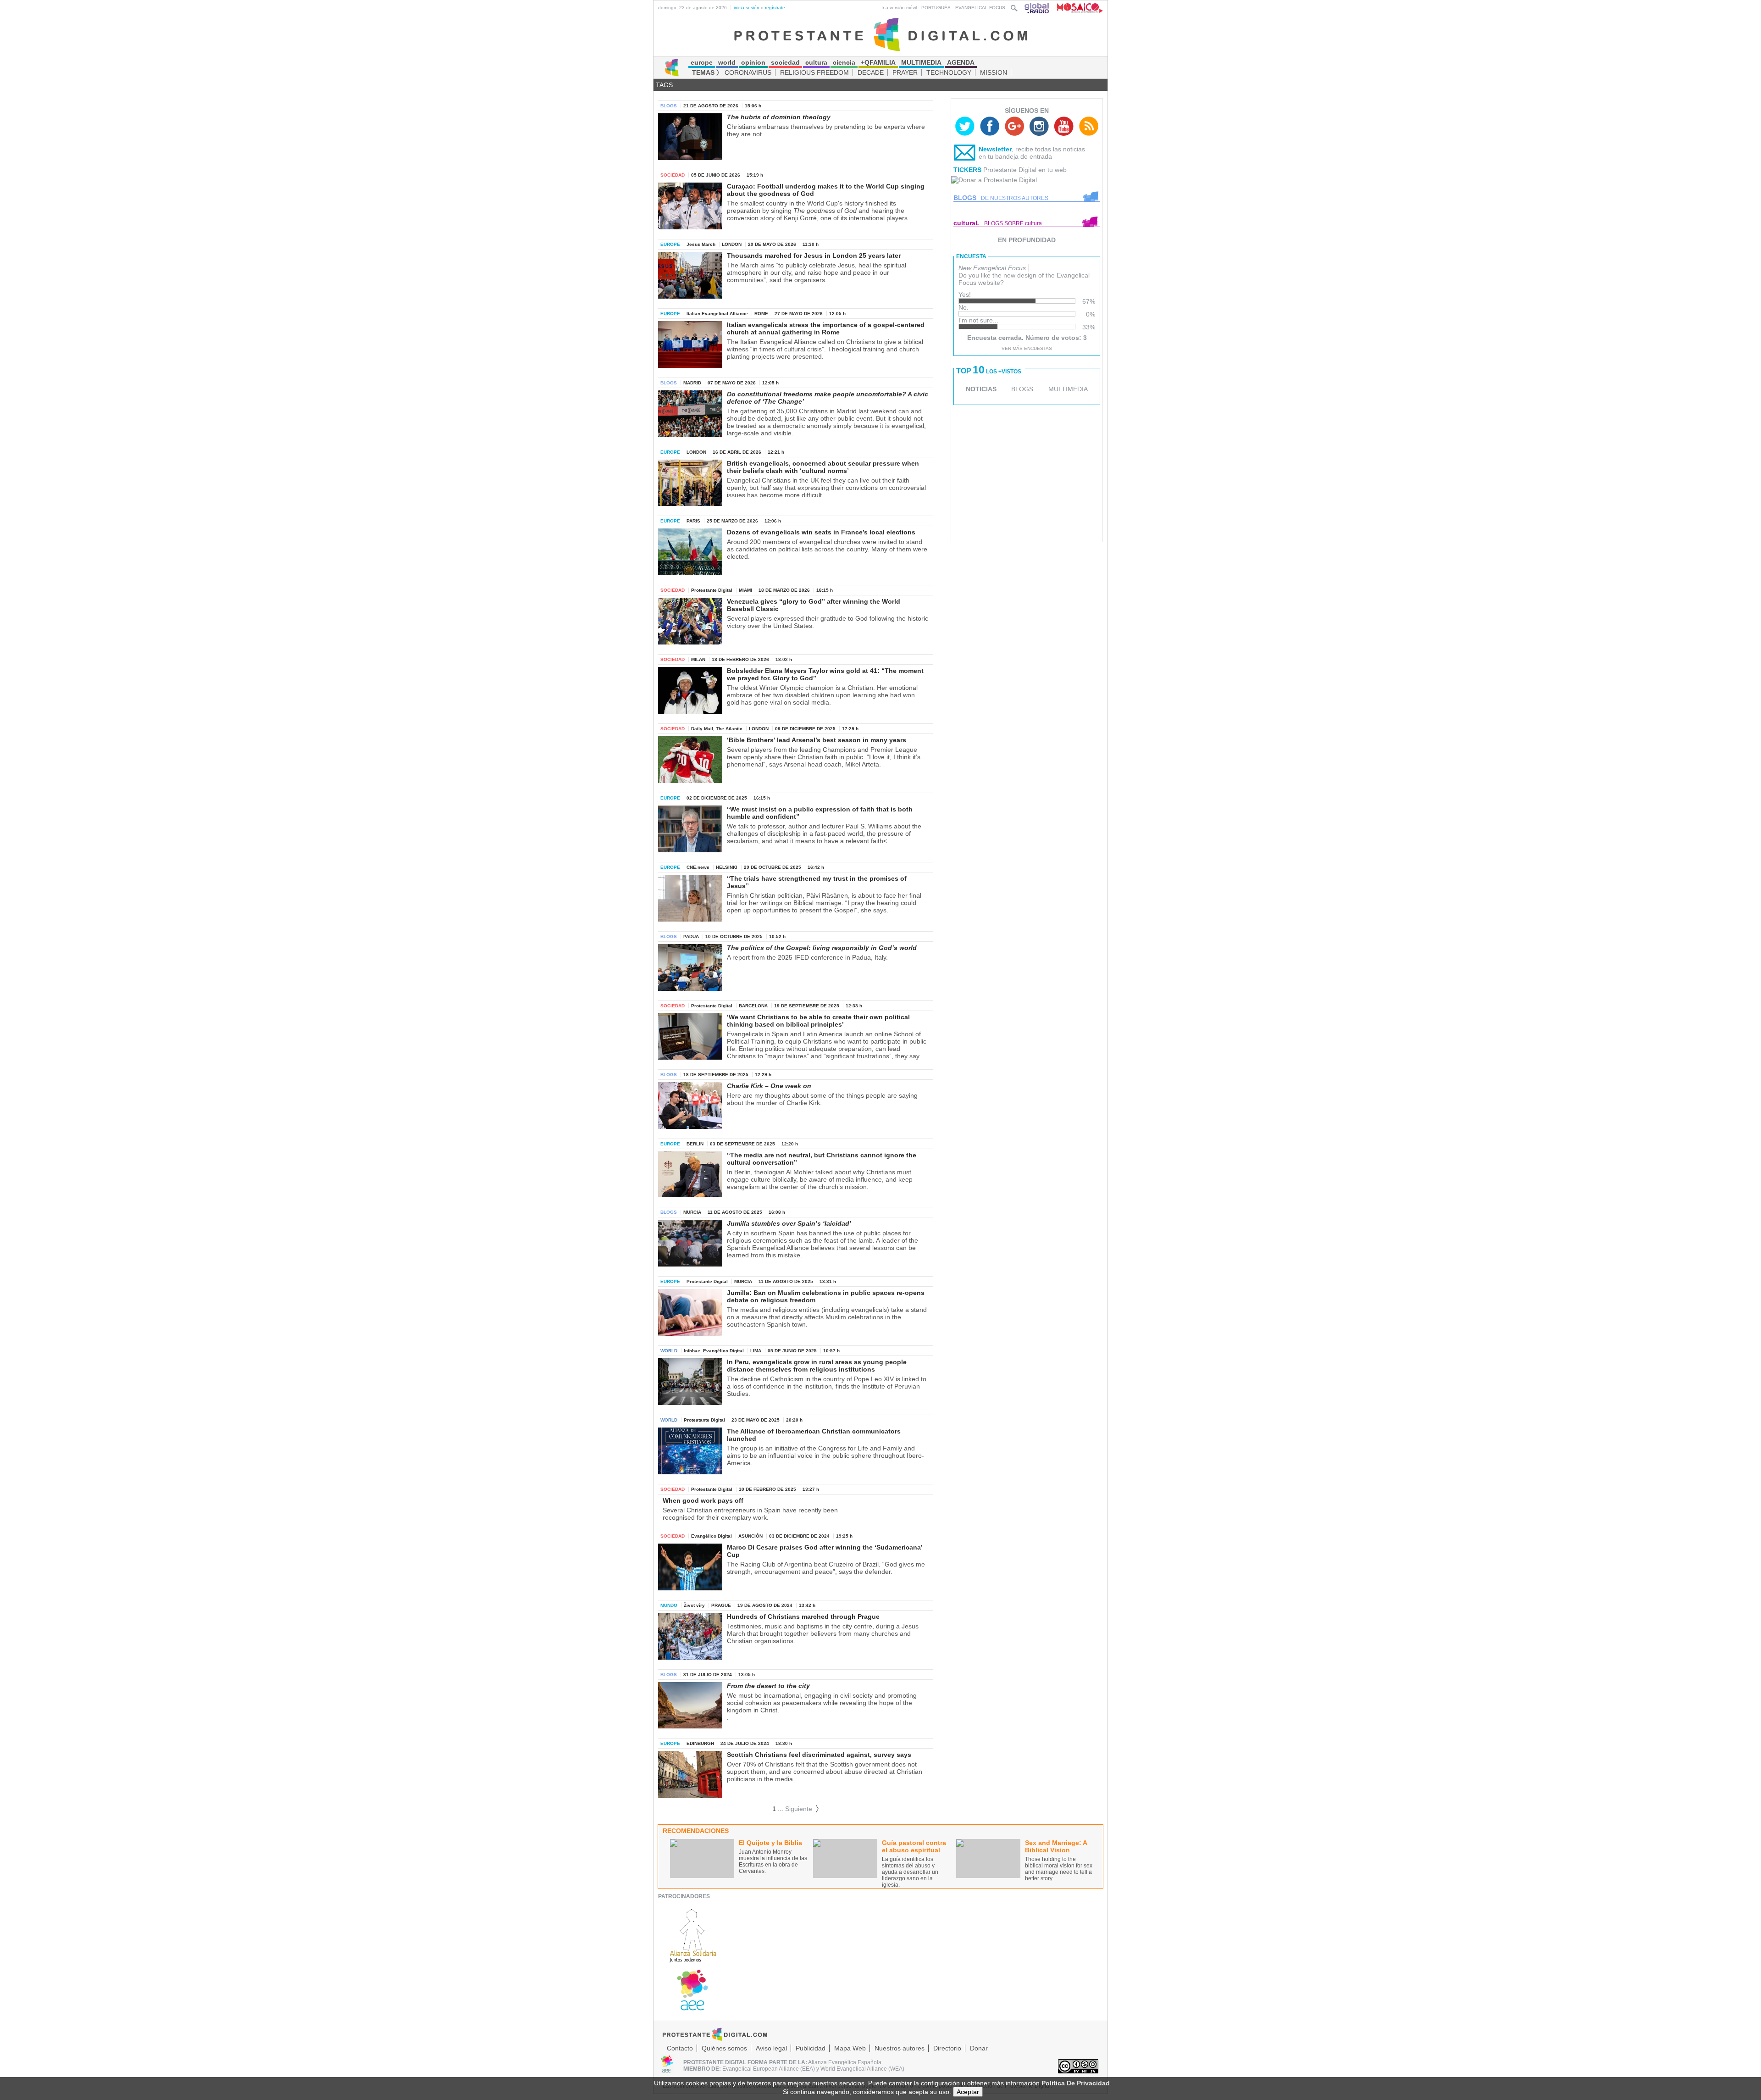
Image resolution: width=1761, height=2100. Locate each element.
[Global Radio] (1037, 8)
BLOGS (1022, 389)
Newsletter (995, 149)
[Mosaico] (1077, 8)
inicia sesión (747, 8)
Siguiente (802, 1809)
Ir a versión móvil (899, 8)
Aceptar (968, 2092)
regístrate (775, 8)
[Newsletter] (965, 155)
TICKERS (967, 170)
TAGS (664, 85)
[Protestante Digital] (881, 34)
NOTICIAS (981, 389)
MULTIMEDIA (1068, 389)
